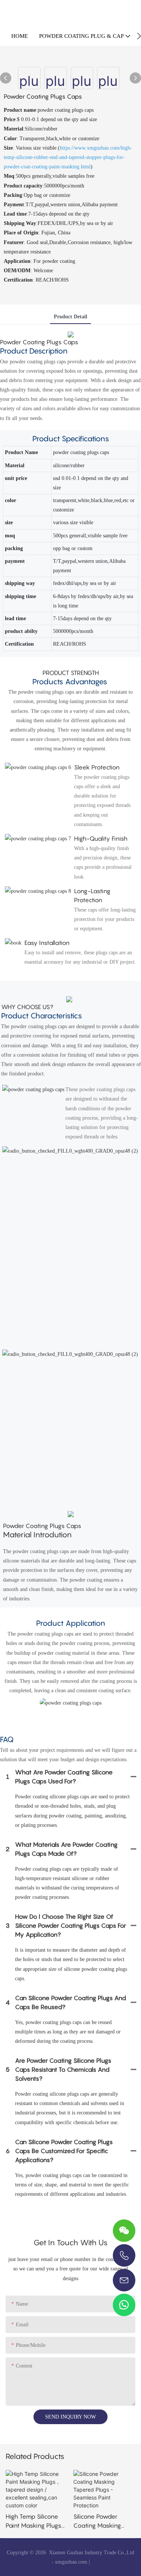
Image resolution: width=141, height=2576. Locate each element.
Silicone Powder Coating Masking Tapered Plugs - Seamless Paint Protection (97, 2521)
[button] (139, 36)
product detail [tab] (70, 317)
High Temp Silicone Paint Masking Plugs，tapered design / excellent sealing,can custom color (36, 2521)
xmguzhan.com (71, 2562)
